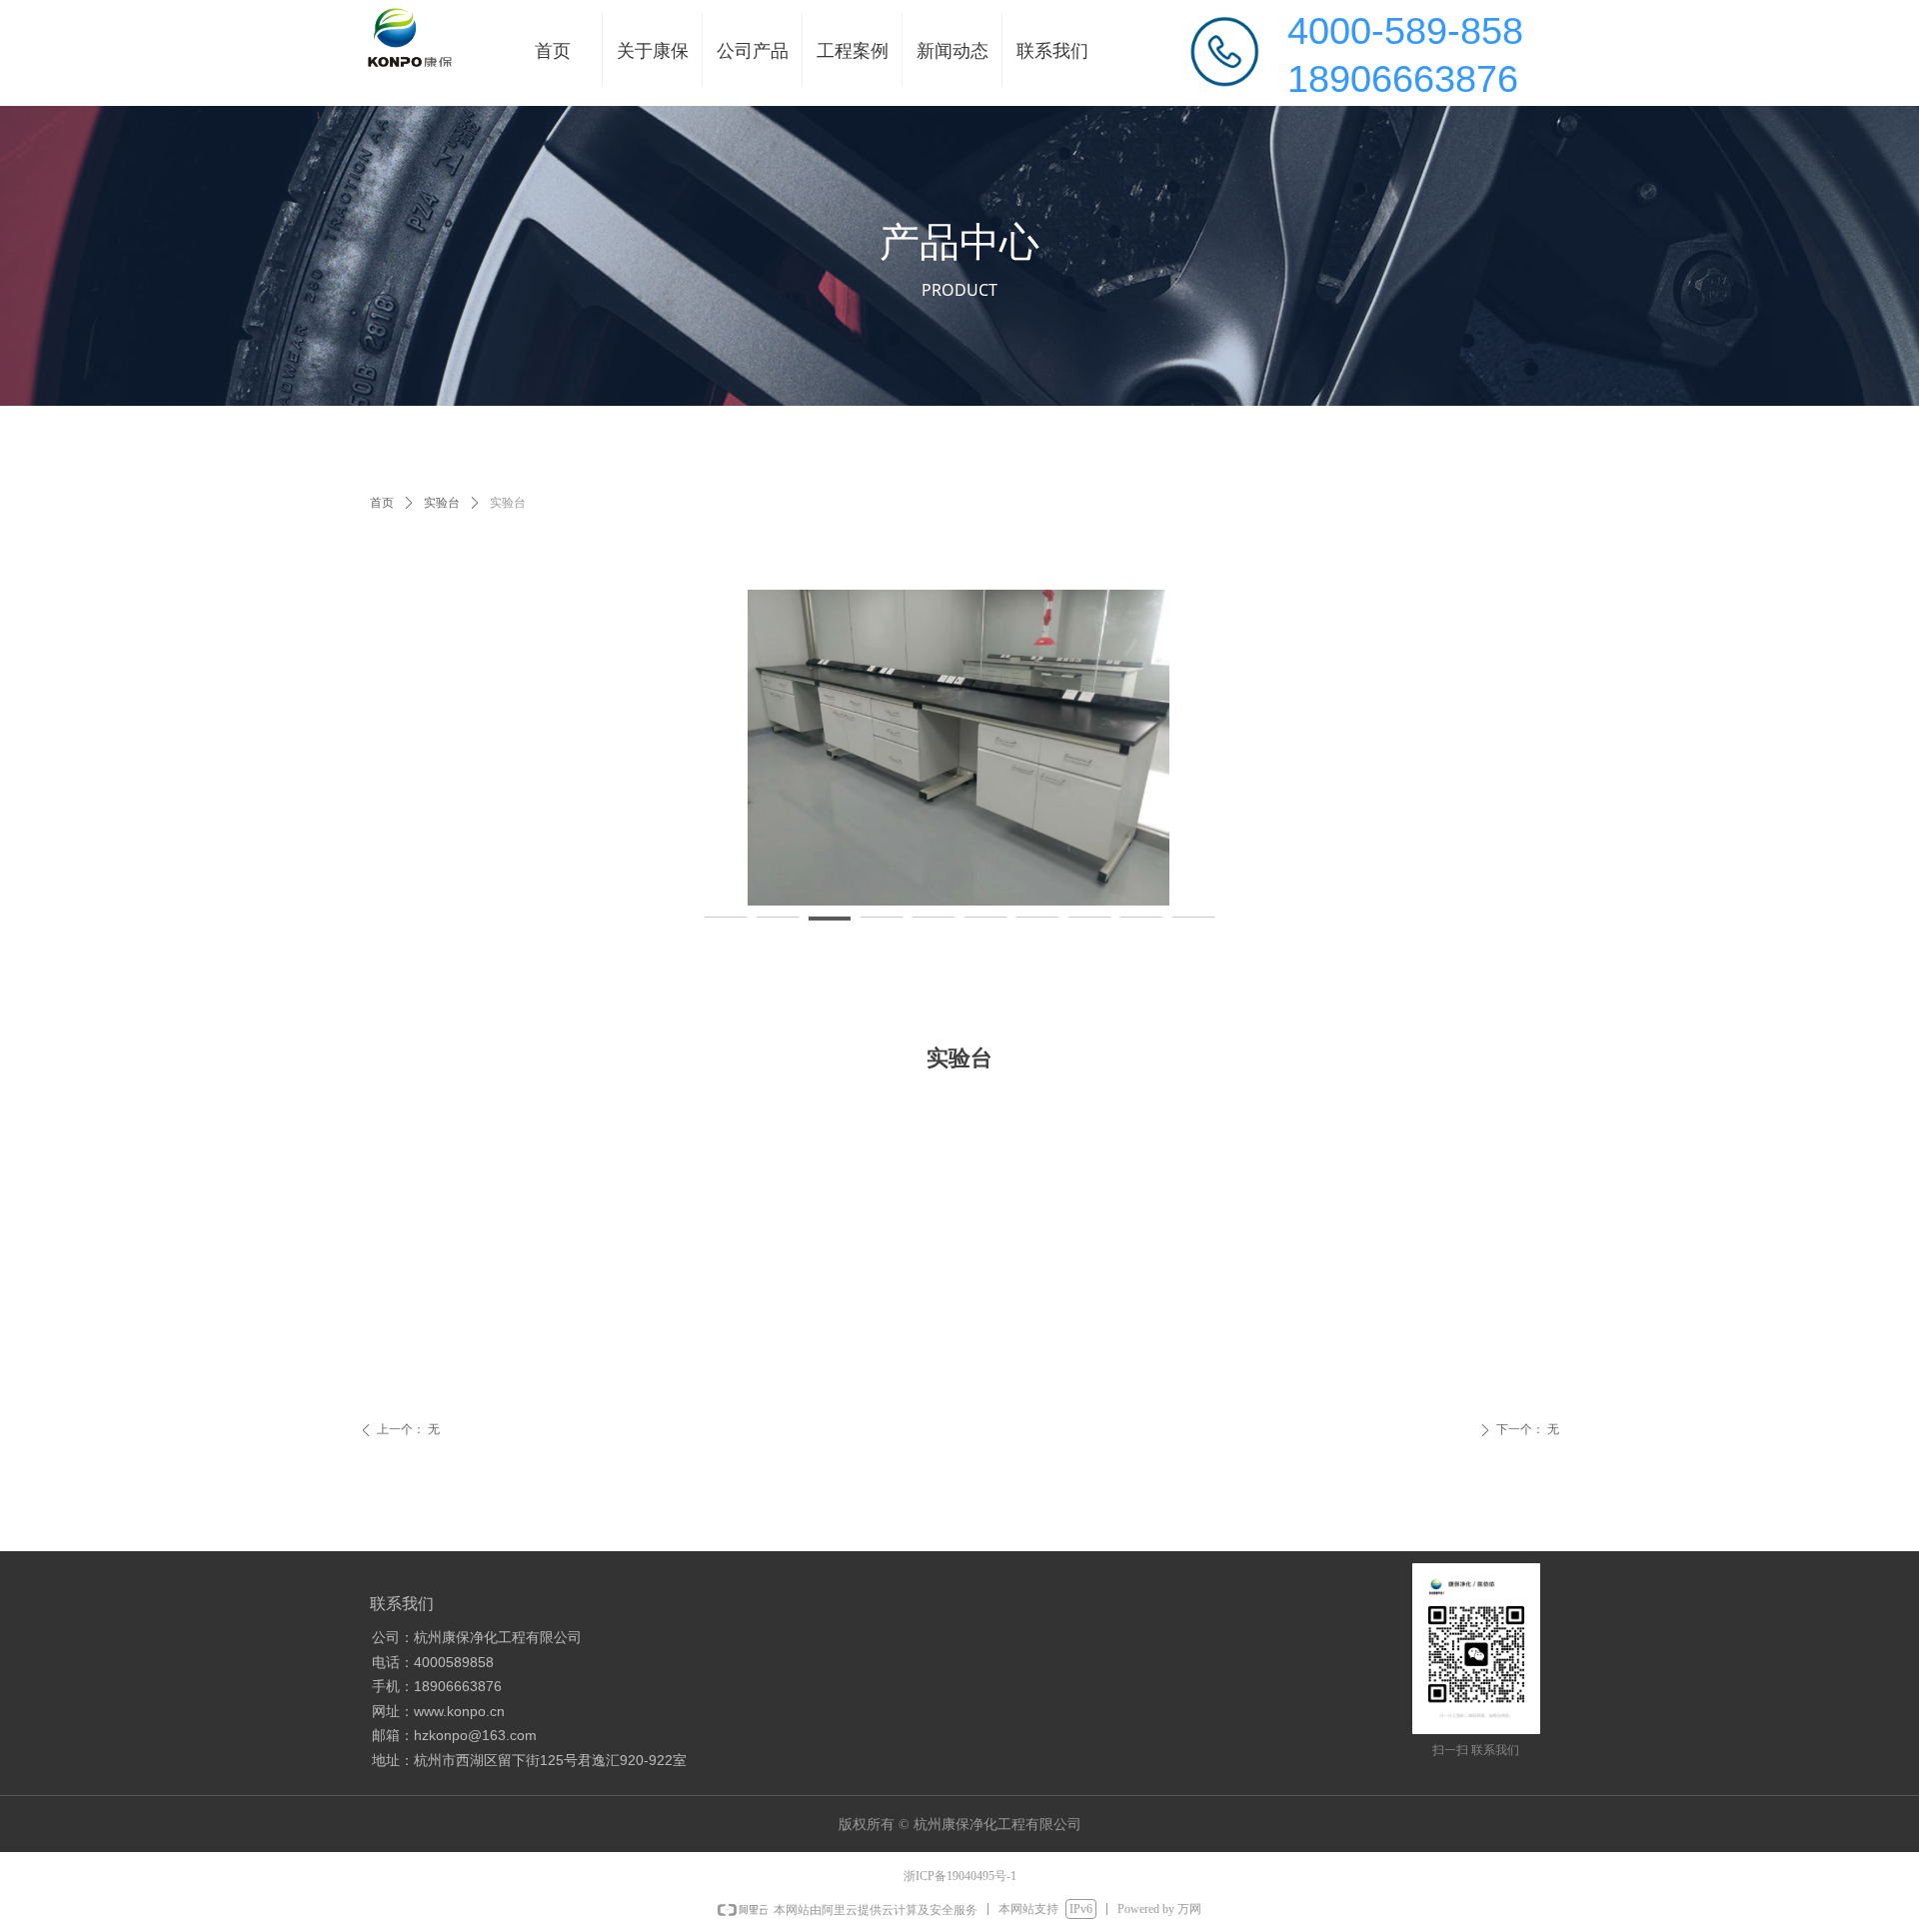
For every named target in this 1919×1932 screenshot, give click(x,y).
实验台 (442, 503)
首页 (382, 503)
